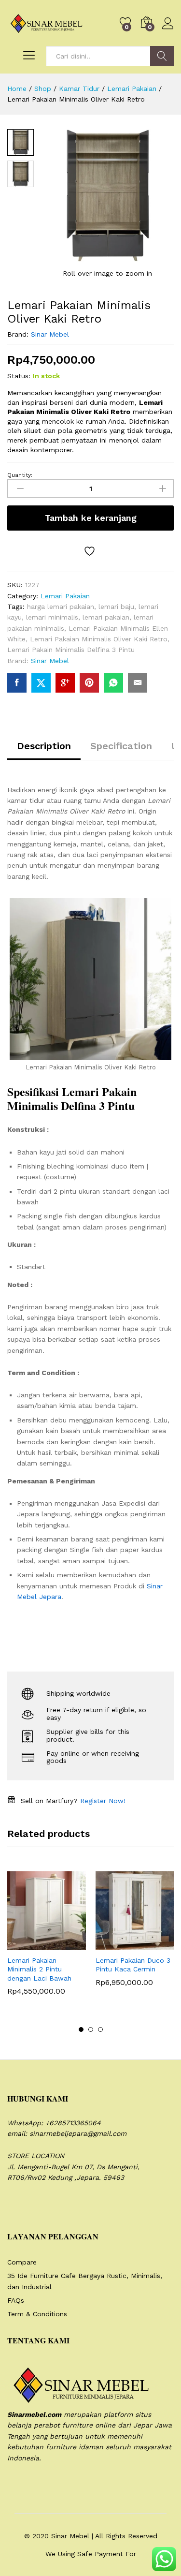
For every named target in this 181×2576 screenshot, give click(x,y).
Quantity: (20, 475)
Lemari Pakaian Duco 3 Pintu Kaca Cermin (133, 1965)
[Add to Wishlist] (91, 551)
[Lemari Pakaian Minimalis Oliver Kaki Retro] (17, 683)
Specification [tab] (121, 746)
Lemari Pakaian (65, 596)
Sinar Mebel (50, 334)
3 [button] (100, 2029)
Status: (19, 376)
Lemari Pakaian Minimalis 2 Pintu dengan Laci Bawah (39, 1969)
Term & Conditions (37, 2314)
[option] (47, 1940)
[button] (23, 1944)
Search (162, 56)
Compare (22, 2262)
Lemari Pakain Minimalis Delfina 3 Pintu (71, 650)
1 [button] (81, 2029)
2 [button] (91, 2029)
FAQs (16, 2300)
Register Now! (103, 1801)
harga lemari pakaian (61, 607)
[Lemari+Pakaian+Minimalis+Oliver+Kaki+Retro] (41, 683)
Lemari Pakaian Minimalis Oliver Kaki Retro (99, 639)
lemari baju (116, 607)
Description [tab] (44, 746)
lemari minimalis (52, 617)
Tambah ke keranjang (91, 518)
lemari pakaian (106, 617)
